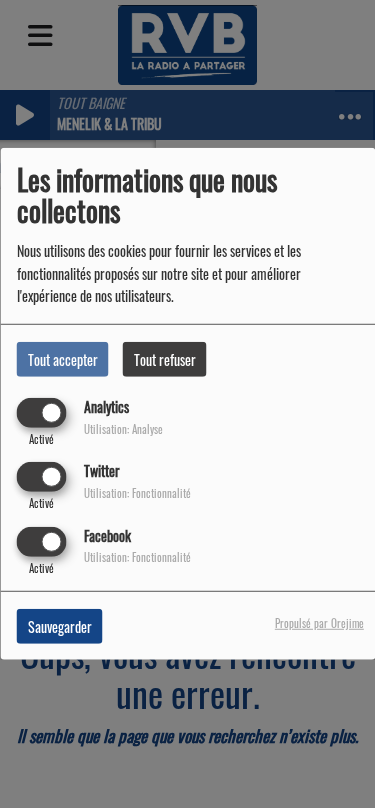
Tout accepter (63, 359)
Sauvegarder (60, 625)
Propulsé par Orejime (319, 622)
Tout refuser (165, 359)
